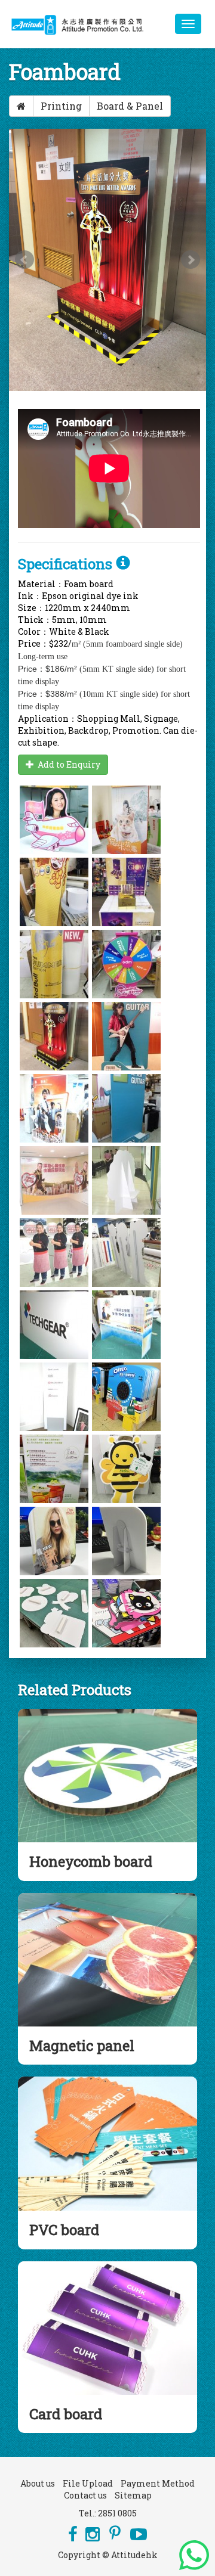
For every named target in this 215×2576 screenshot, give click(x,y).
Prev (24, 260)
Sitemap (133, 2495)
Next (191, 260)
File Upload (88, 2483)
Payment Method (158, 2483)
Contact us (85, 2495)
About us (38, 2483)
